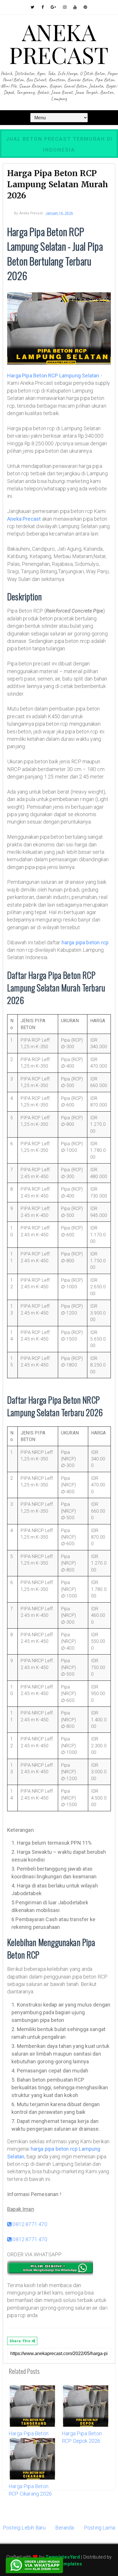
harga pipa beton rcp (85, 942)
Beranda (65, 2528)
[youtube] (75, 7)
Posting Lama (100, 2528)
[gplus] (53, 7)
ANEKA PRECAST (59, 43)
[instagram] (65, 7)
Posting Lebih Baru (24, 2528)
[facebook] (43, 7)
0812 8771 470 (29, 2224)
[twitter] (33, 7)
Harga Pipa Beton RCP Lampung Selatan (53, 376)
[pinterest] (85, 7)
